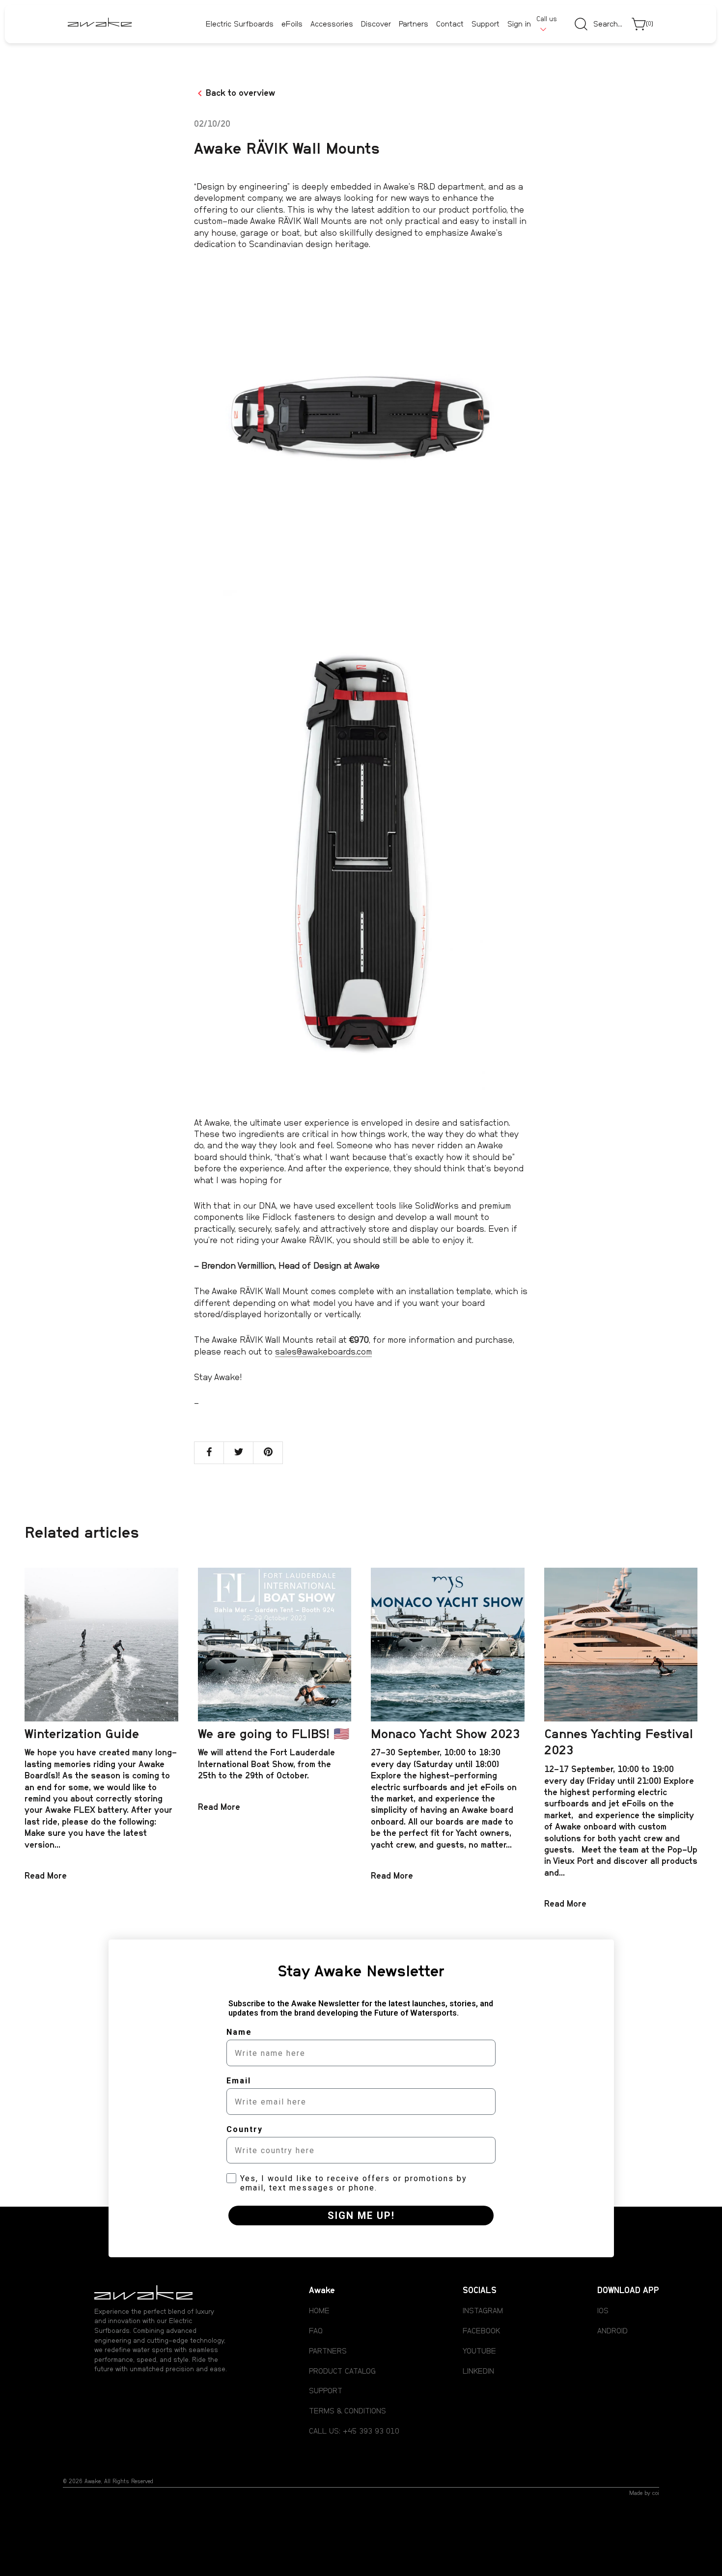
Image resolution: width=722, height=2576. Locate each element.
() (650, 24)
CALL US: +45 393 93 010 (354, 2431)
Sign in (519, 25)
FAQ (316, 2331)
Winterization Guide (82, 1734)
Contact (450, 25)
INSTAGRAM (483, 2311)
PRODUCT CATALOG (342, 2371)
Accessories (332, 24)
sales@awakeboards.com (323, 1352)
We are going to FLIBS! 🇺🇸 (274, 1734)
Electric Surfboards (240, 24)
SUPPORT (326, 2391)
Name (239, 2032)
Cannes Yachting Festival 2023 (619, 1743)
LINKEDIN (478, 2371)
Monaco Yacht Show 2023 (445, 1734)
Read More (46, 1876)
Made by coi (644, 2493)
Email (239, 2081)
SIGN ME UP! (361, 2216)
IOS (603, 2311)
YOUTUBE (479, 2351)
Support (486, 25)
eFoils (292, 24)
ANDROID (612, 2331)
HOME (319, 2311)
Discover (376, 24)
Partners (414, 25)
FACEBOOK (481, 2331)
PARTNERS (328, 2351)
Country (245, 2129)
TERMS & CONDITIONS (347, 2411)
